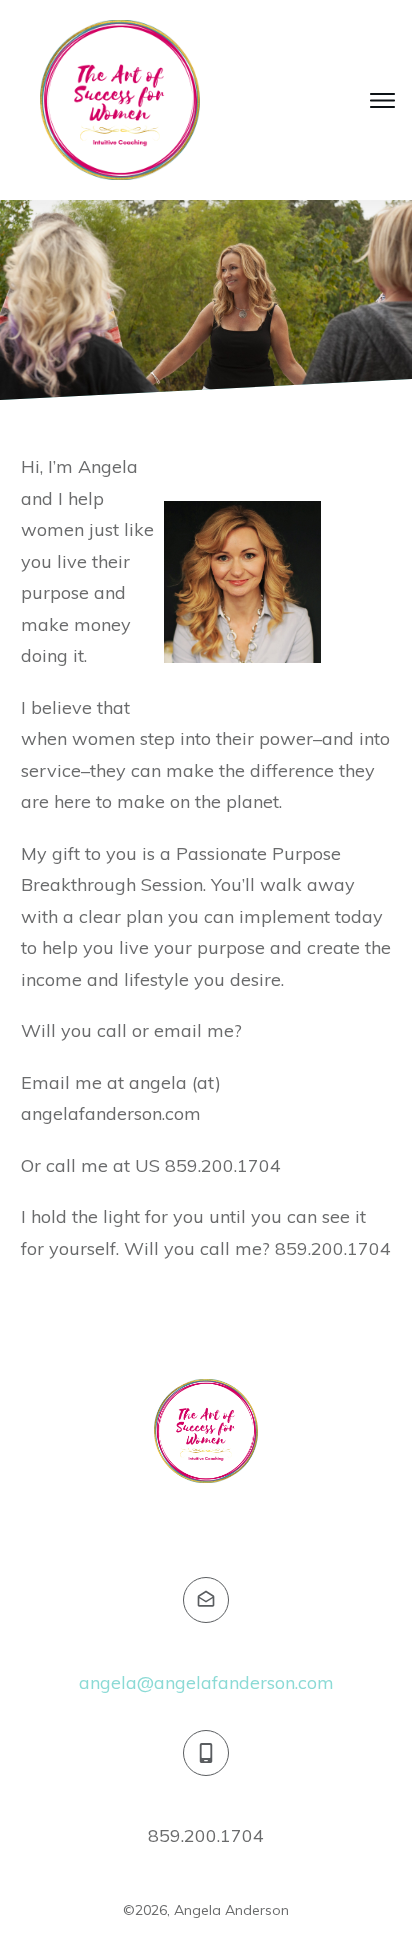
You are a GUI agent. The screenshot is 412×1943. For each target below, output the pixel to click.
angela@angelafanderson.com (206, 1682)
